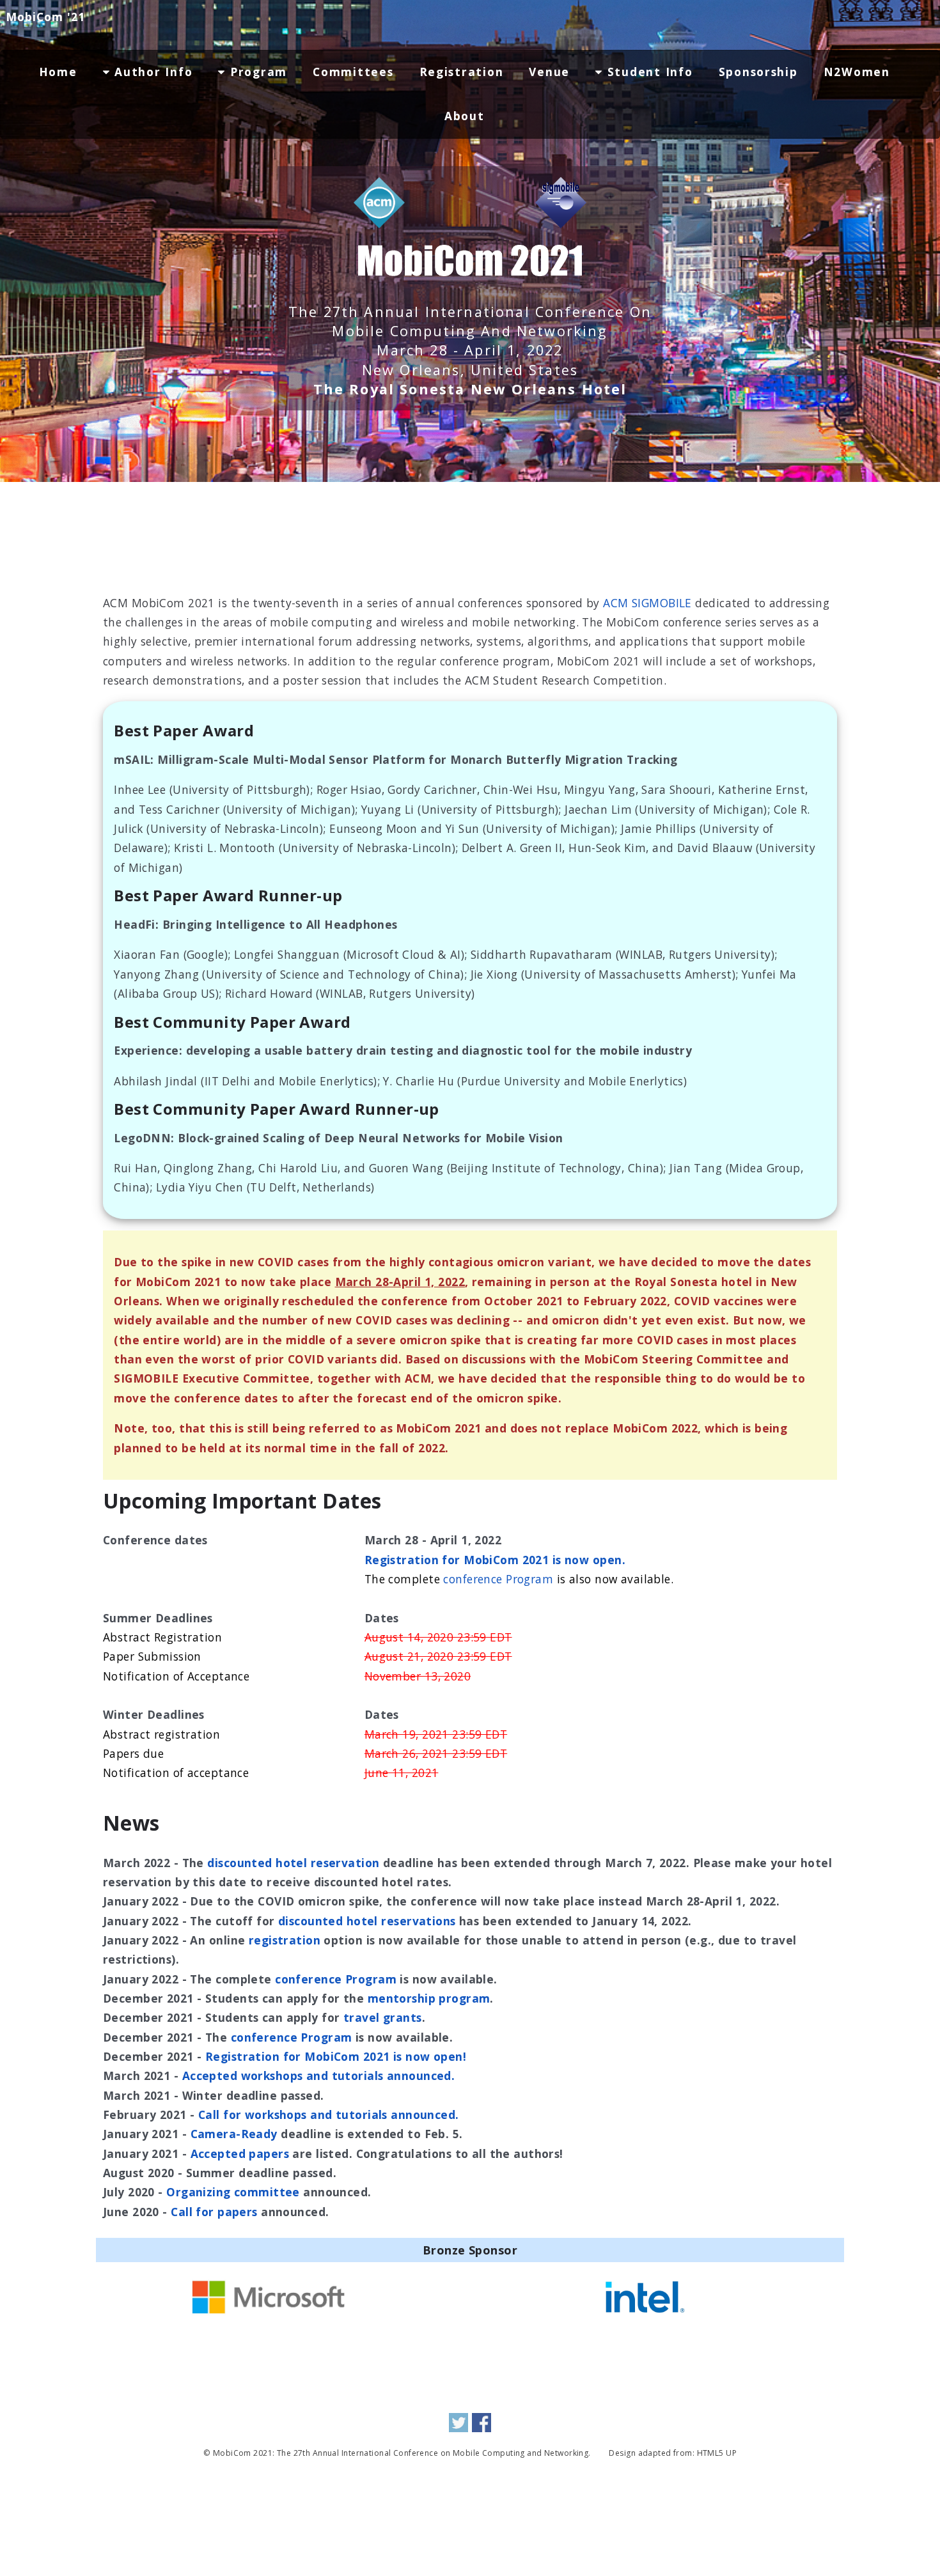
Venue (549, 72)
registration (285, 1940)
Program (256, 72)
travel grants (383, 2017)
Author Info (152, 72)
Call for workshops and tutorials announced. (329, 2114)
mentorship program (429, 1998)
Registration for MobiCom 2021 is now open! (336, 2056)
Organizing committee (233, 2192)
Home (58, 72)
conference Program (498, 1579)
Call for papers (214, 2212)
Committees (353, 72)
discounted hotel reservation (293, 1863)
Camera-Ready (234, 2134)
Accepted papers (240, 2153)
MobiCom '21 (45, 17)
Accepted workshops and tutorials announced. (319, 2076)
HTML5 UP (717, 2453)
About (465, 116)
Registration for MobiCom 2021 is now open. (495, 1560)
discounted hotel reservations (367, 1921)
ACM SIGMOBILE (647, 603)
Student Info (648, 72)
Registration (462, 72)
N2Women (857, 72)
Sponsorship (758, 72)
